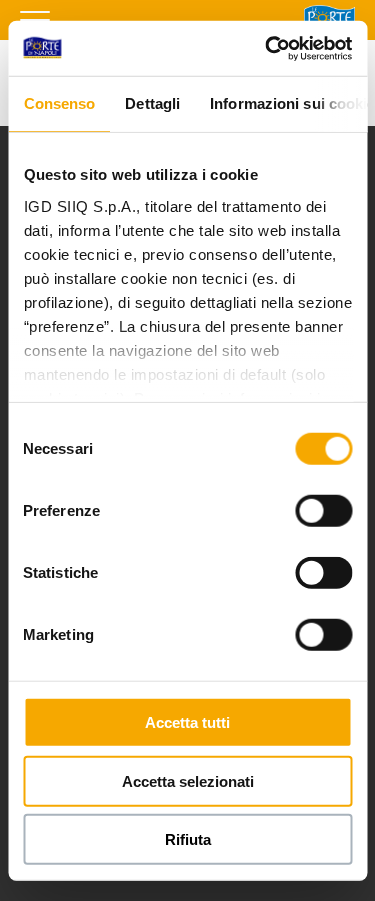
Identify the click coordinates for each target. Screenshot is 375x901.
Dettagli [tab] (152, 103)
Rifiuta (188, 839)
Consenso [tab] (59, 103)
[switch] (323, 511)
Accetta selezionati (188, 780)
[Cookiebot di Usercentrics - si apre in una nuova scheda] (267, 48)
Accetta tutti (187, 722)
